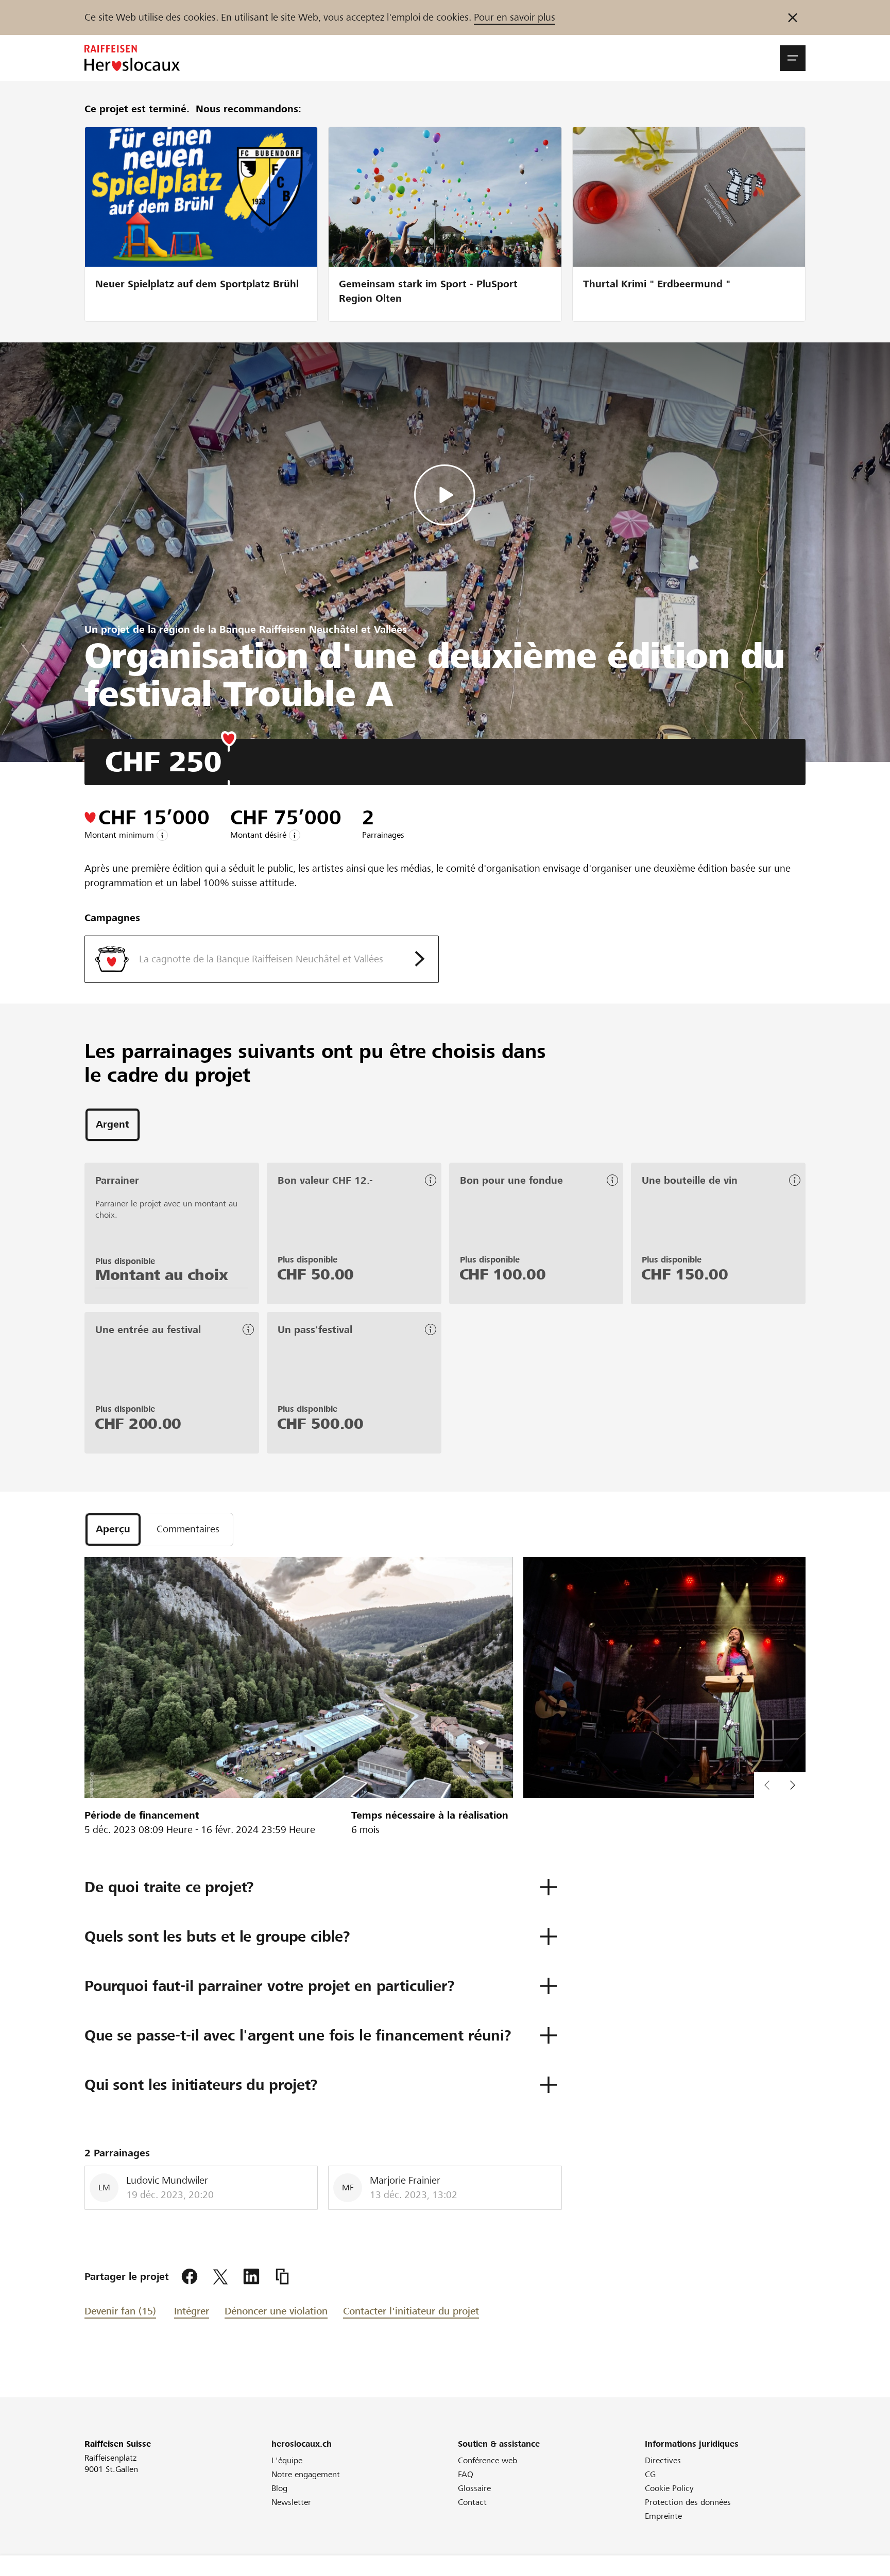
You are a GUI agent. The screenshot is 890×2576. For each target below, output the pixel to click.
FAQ (466, 2474)
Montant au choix (161, 1275)
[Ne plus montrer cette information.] (793, 18)
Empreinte (663, 2516)
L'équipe (287, 2460)
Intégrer (192, 2311)
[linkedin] (251, 2277)
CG (650, 2474)
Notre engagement (306, 2474)
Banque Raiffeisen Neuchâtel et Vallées (313, 629)
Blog (279, 2488)
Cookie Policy (669, 2488)
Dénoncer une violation (276, 2311)
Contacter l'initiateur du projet (411, 2311)
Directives (663, 2460)
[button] (793, 58)
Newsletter (291, 2502)
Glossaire (474, 2488)
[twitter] (220, 2277)
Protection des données (688, 2502)
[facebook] (190, 2277)
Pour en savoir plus (515, 17)
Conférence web (487, 2460)
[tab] (113, 1125)
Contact (472, 2502)
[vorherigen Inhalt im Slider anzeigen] (793, 1785)
